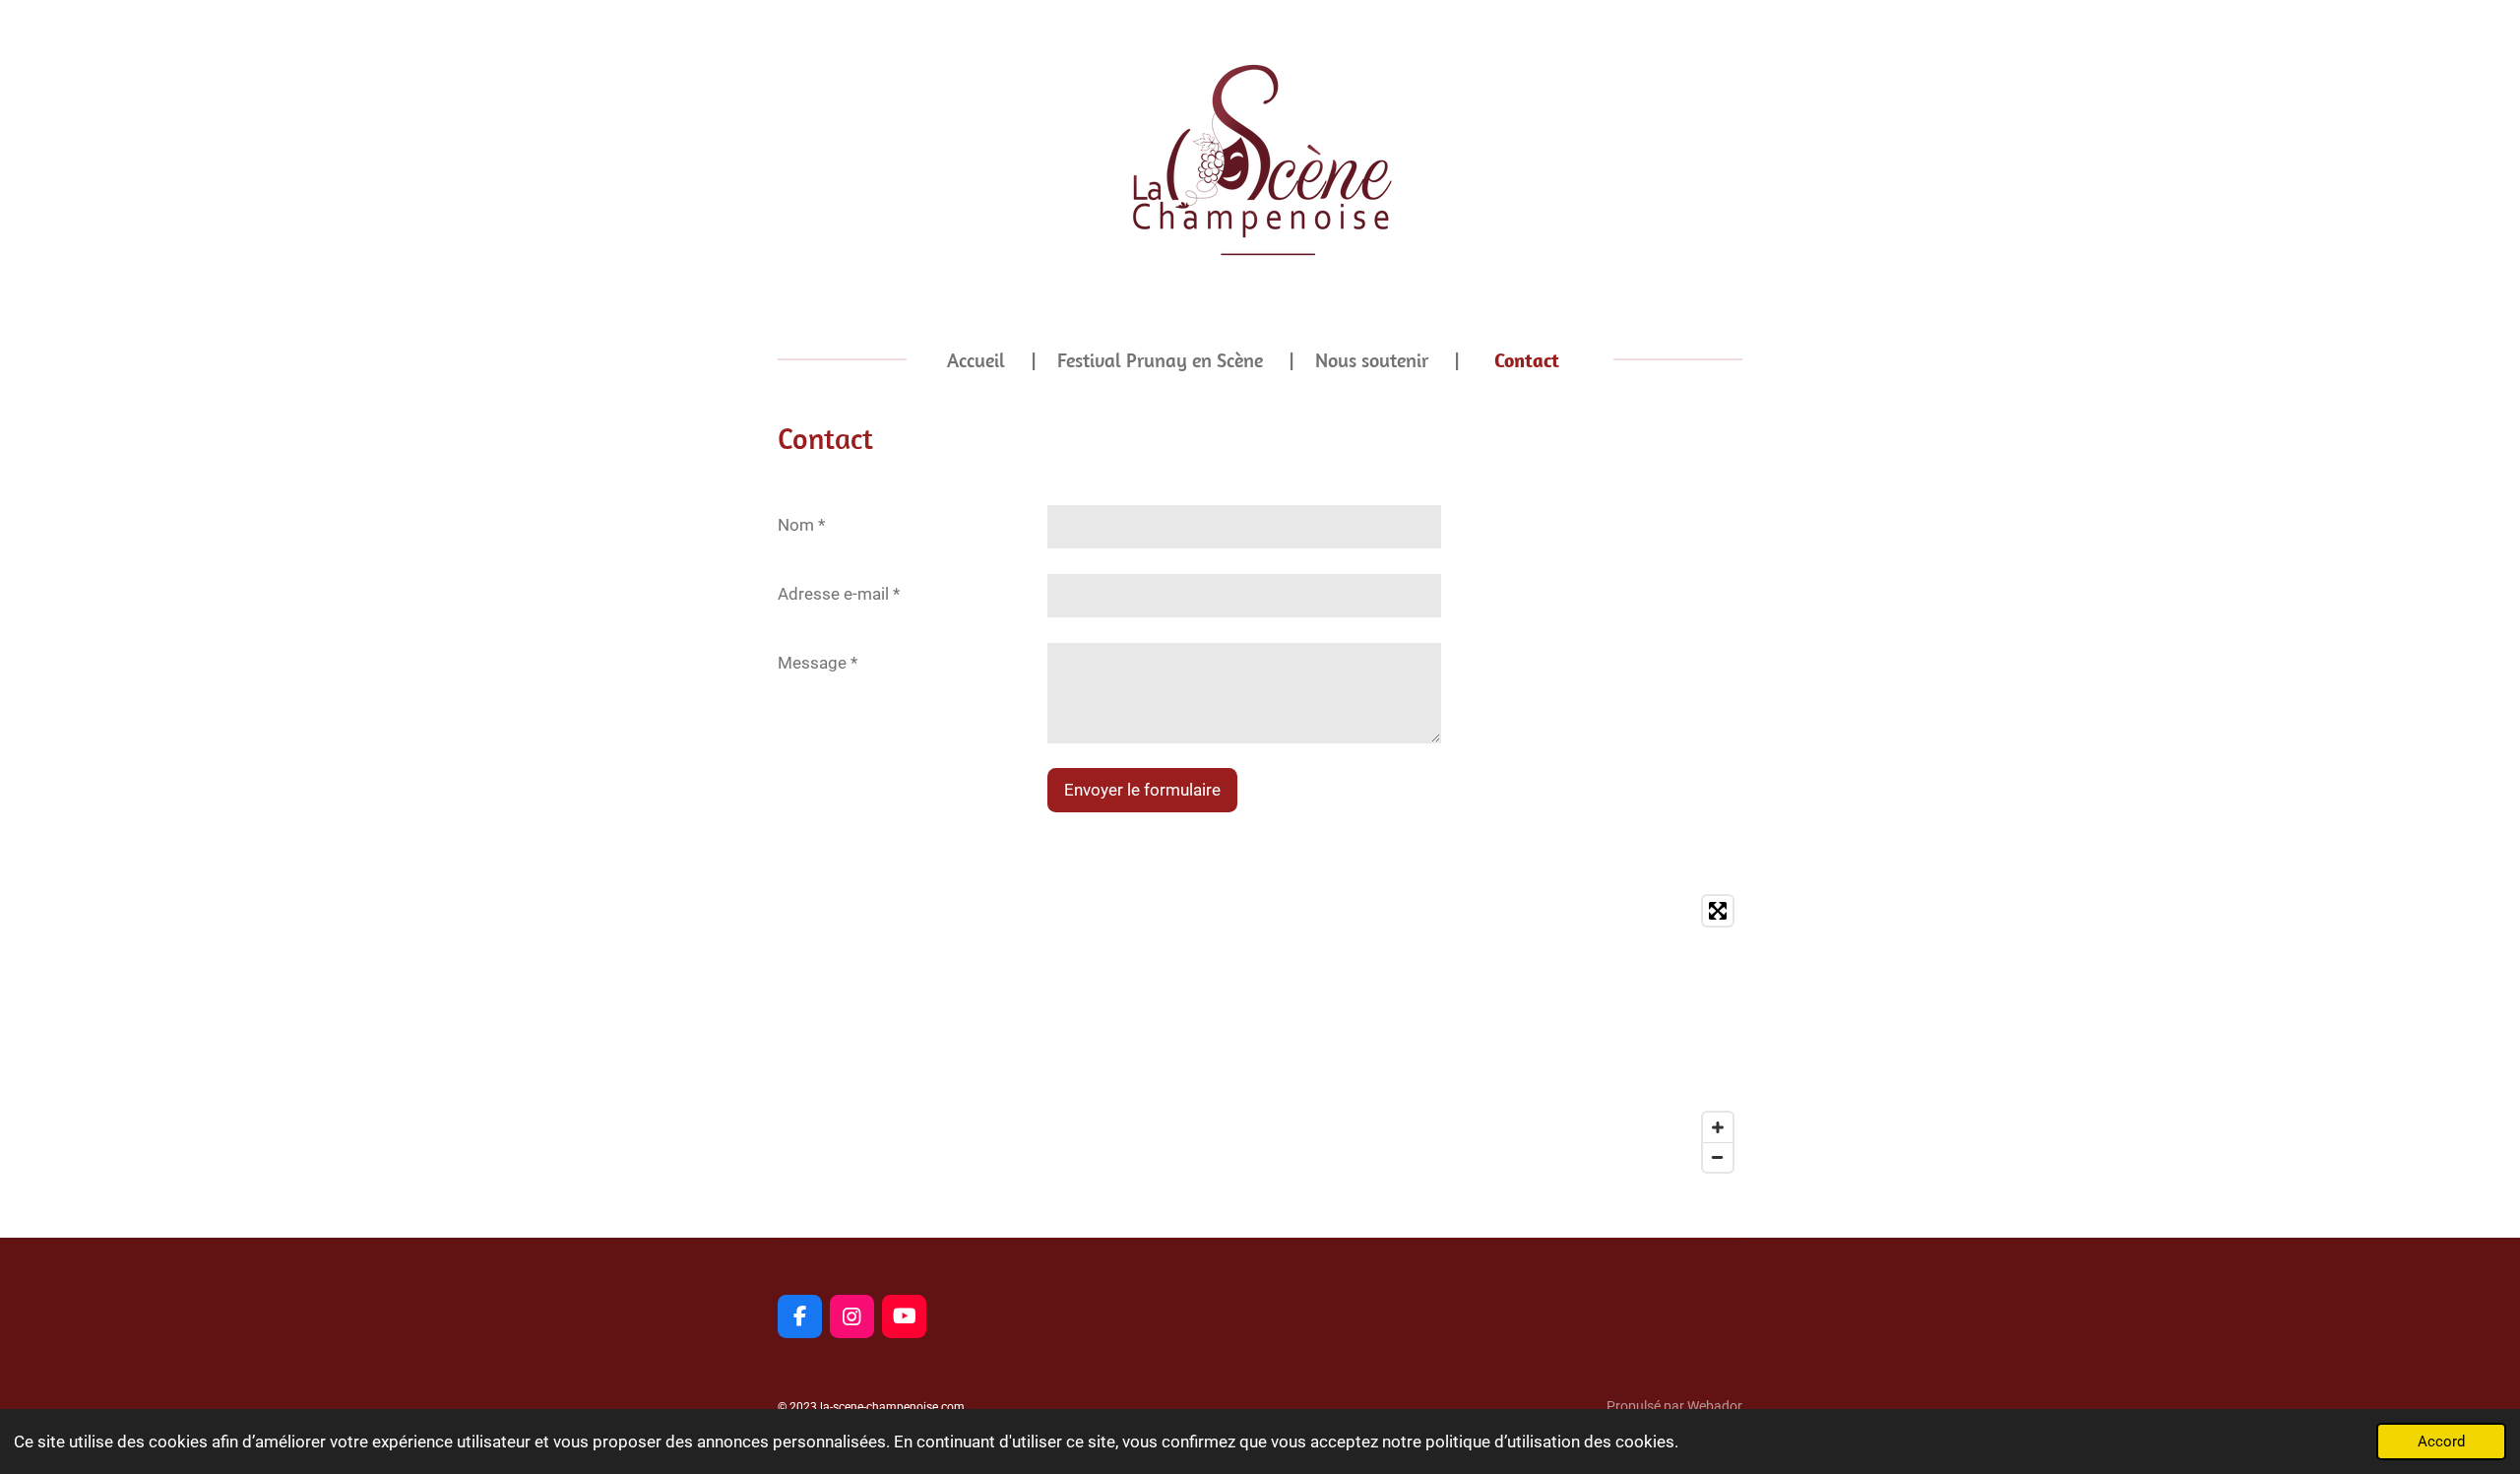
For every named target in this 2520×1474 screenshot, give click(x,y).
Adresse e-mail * (839, 594)
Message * (818, 663)
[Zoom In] (1718, 1127)
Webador (1715, 1406)
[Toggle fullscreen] (1718, 911)
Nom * (801, 525)
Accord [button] (2441, 1442)
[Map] (1260, 1034)
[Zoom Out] (1718, 1157)
